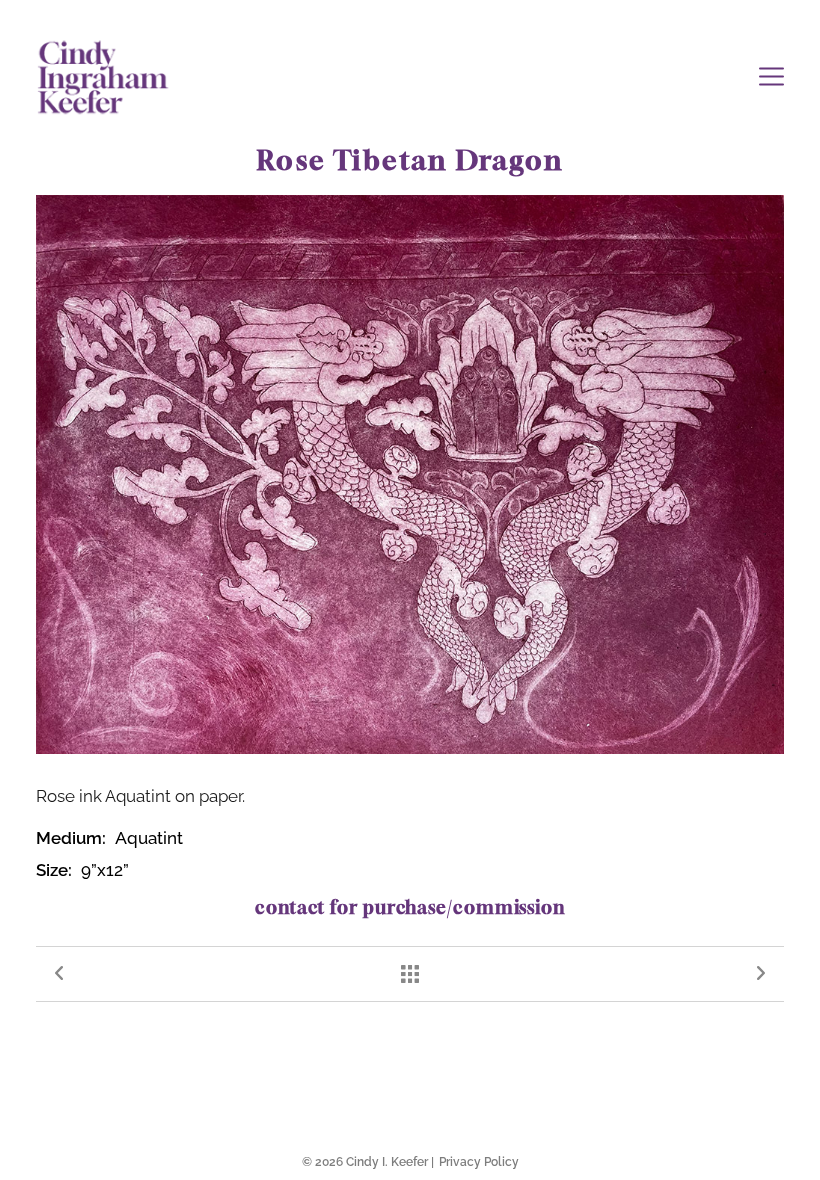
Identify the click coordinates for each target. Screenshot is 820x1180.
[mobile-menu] (771, 76)
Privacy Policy (479, 1162)
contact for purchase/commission (410, 907)
